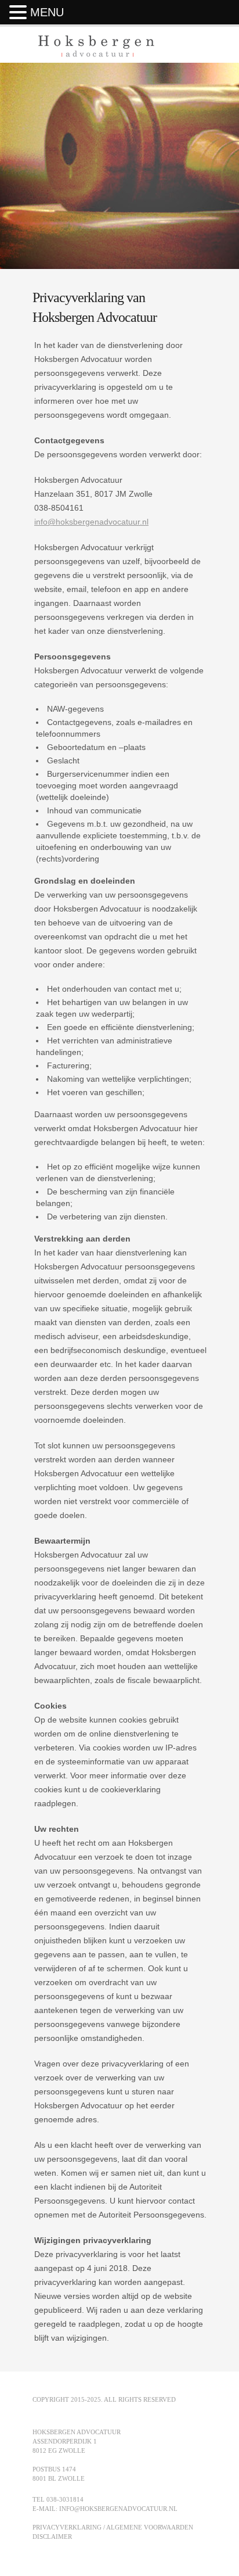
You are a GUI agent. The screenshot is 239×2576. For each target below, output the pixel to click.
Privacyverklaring (67, 2527)
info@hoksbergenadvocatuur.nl (91, 522)
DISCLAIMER (52, 2536)
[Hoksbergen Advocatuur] (96, 52)
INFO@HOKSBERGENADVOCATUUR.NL (118, 2509)
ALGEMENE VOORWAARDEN (150, 2527)
